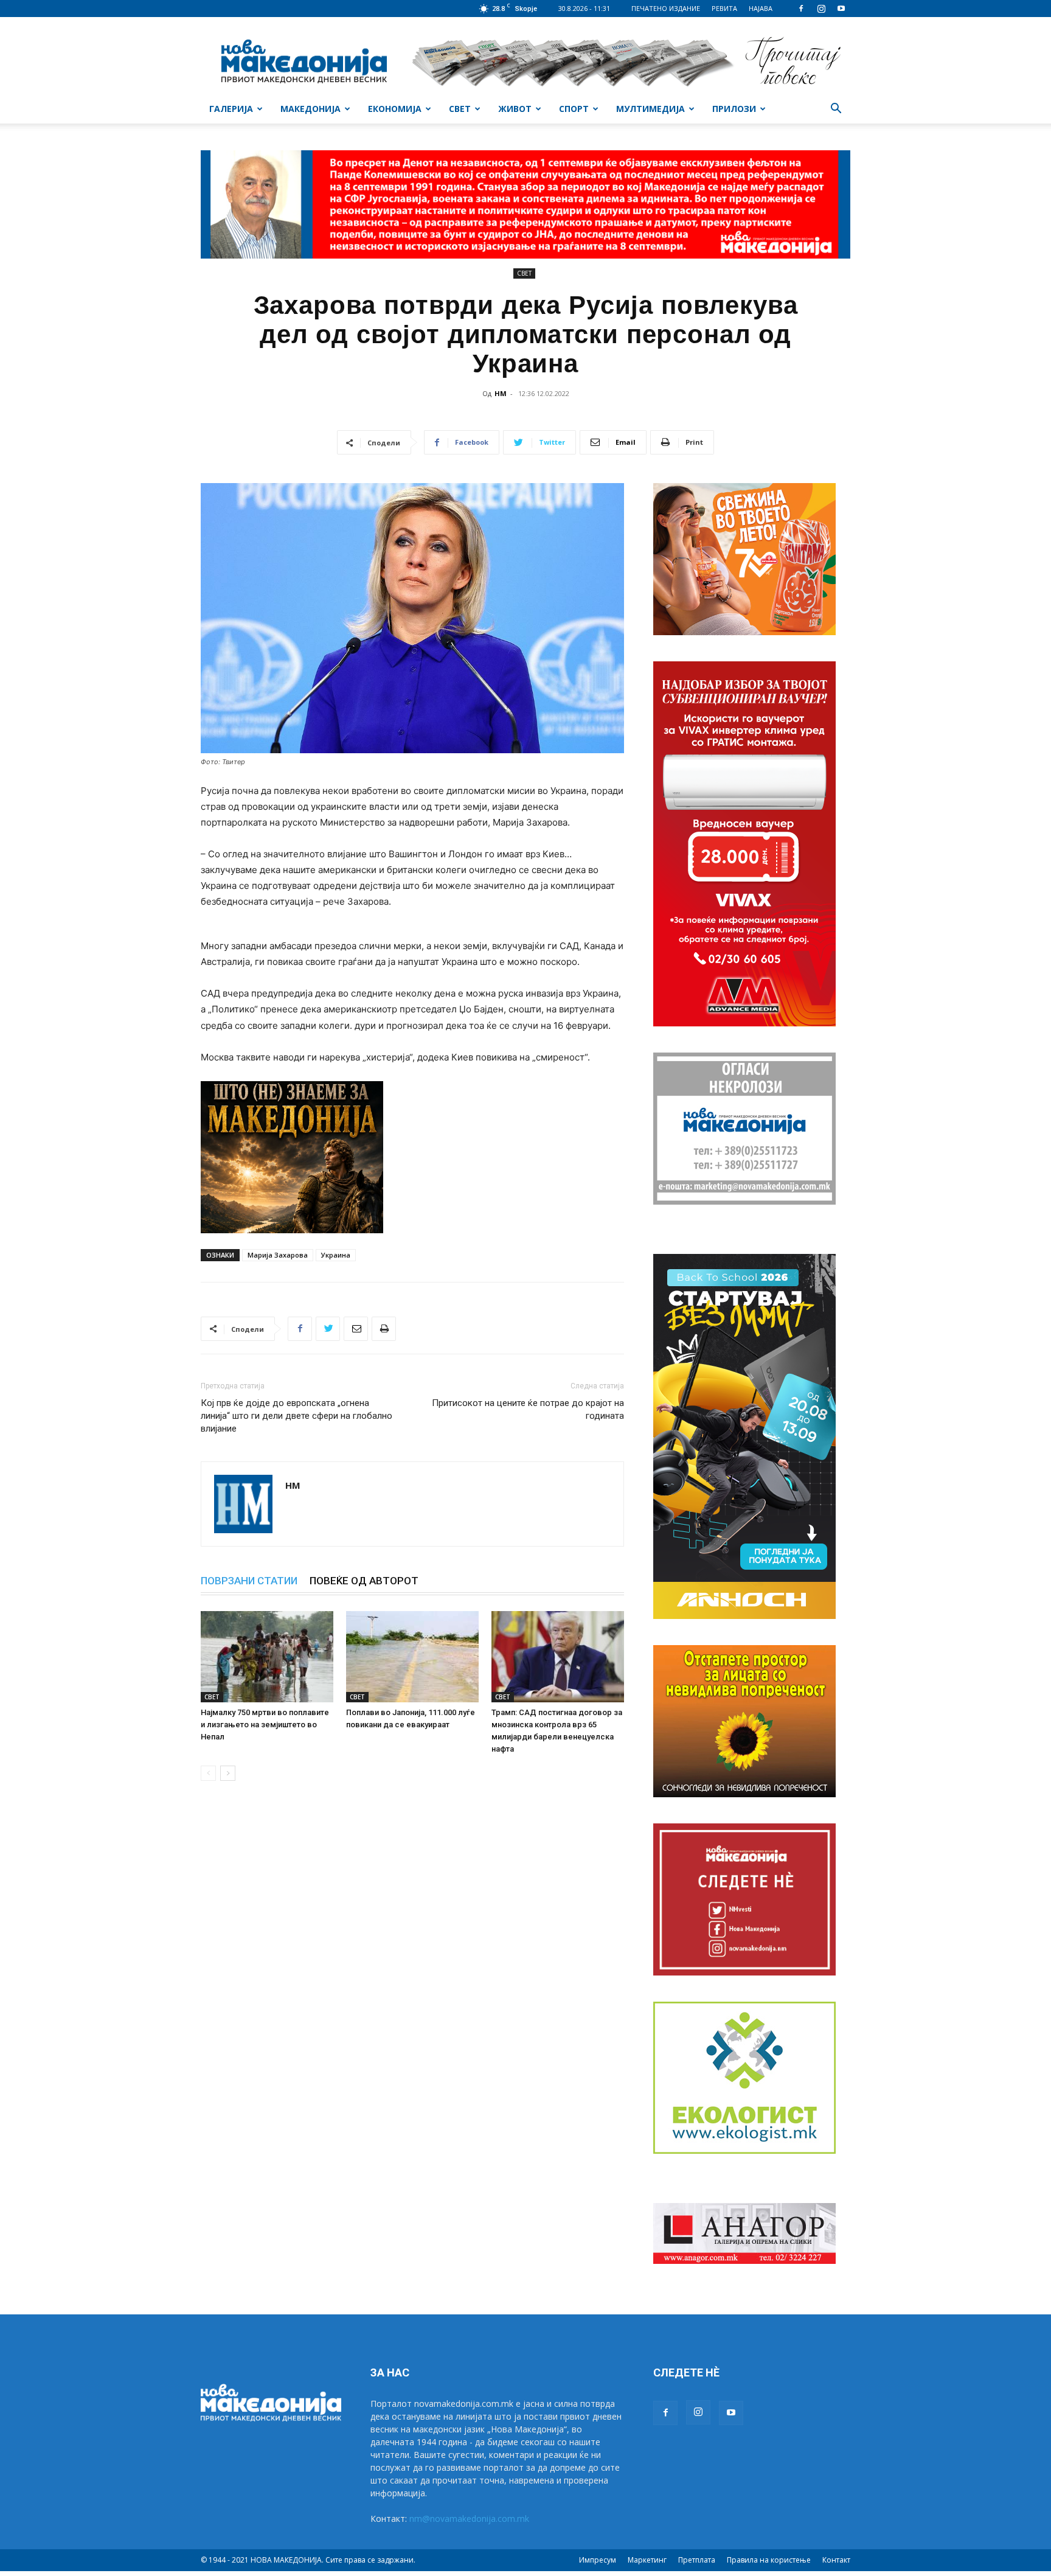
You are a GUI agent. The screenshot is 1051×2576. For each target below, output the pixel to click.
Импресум (598, 2560)
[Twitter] (328, 1329)
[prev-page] (208, 1773)
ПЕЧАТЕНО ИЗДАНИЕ (666, 8)
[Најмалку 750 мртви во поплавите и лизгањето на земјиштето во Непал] (267, 1657)
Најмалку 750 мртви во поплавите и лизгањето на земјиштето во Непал (265, 1725)
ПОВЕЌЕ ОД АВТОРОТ (364, 1581)
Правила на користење (769, 2560)
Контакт (836, 2560)
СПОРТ (574, 109)
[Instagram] (821, 9)
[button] (836, 110)
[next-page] (228, 1773)
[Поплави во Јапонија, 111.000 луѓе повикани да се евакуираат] (412, 1657)
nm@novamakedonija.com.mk (469, 2519)
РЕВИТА (724, 8)
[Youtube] (841, 9)
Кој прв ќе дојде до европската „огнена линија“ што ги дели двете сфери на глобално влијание (297, 1416)
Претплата (697, 2560)
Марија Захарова (278, 1255)
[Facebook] (801, 9)
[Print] (384, 1329)
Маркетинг (647, 2560)
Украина (336, 1255)
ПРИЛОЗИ (734, 109)
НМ (501, 393)
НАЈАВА (761, 8)
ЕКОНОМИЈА (395, 109)
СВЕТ (460, 109)
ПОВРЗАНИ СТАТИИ (249, 1581)
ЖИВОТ (515, 109)
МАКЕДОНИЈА (310, 109)
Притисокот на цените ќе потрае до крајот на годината (528, 1409)
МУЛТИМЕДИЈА (650, 109)
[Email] (356, 1329)
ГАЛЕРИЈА (231, 109)
